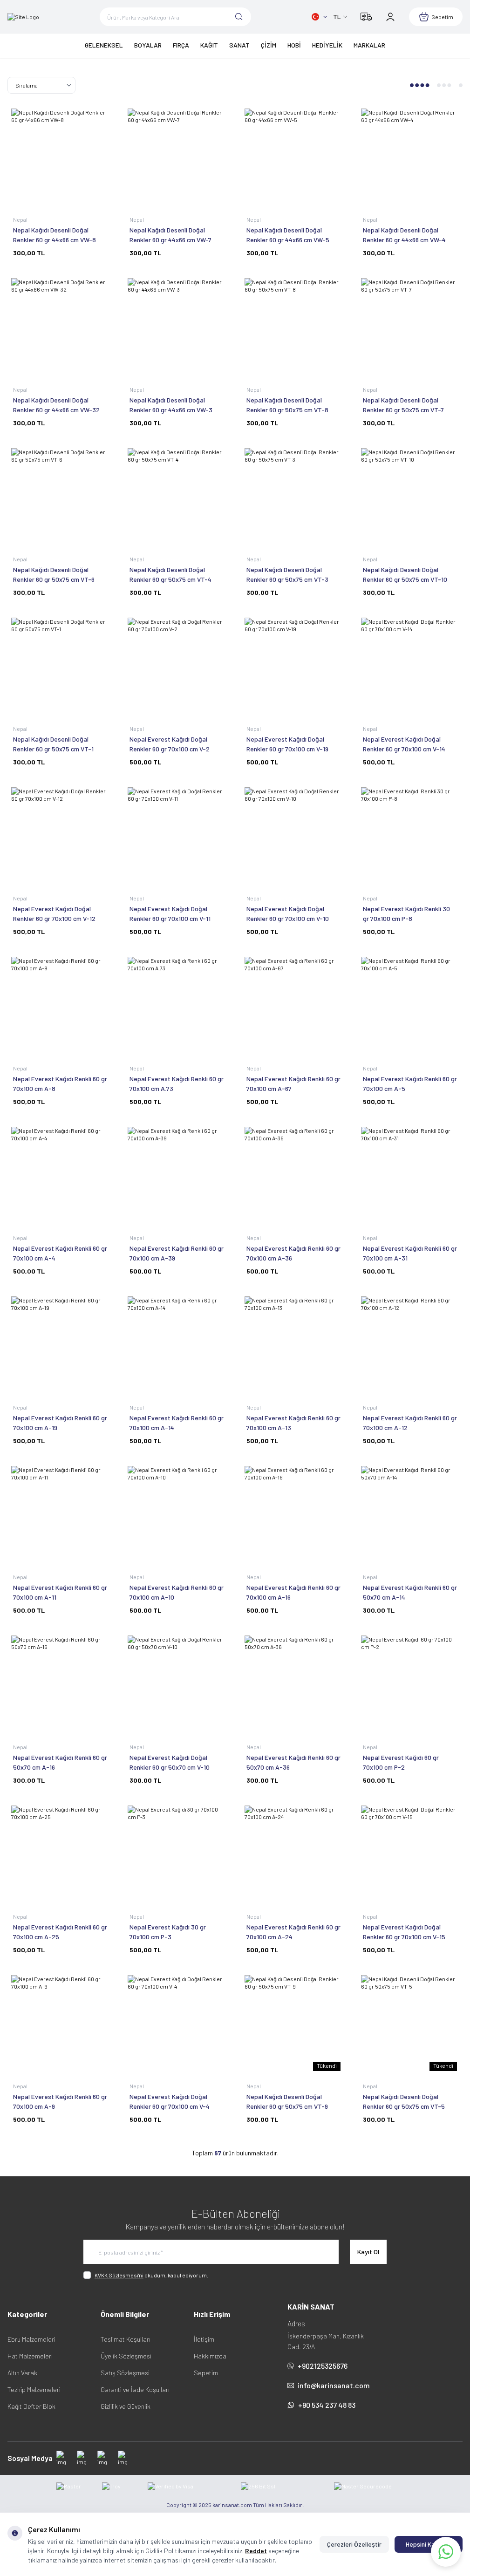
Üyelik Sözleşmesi (126, 2356)
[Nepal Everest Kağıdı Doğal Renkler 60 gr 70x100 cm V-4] (177, 2024)
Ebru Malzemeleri (31, 2339)
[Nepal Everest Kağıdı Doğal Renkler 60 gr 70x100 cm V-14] (410, 667)
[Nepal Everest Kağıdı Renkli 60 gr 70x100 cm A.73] (177, 1006)
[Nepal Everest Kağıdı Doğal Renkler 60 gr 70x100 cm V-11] (177, 836)
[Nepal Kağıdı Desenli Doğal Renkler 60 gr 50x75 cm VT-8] (293, 327)
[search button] (239, 17)
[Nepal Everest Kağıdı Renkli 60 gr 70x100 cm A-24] (293, 1854)
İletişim (204, 2339)
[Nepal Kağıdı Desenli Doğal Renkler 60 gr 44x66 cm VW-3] (177, 327)
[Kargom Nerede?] (366, 17)
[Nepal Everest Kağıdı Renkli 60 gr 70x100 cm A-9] (60, 2024)
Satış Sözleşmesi (125, 2373)
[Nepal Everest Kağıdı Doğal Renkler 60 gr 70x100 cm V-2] (177, 667)
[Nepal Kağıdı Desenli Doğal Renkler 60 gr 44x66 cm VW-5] (293, 157)
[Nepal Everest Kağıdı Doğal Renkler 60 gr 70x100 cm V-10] (293, 836)
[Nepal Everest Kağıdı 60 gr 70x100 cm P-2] (410, 1684)
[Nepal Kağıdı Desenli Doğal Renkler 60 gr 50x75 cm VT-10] (410, 497)
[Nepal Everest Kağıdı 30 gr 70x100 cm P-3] (177, 1854)
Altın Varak (22, 2373)
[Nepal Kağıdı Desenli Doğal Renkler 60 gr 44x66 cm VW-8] (60, 157)
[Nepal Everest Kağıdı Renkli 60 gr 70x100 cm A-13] (293, 1345)
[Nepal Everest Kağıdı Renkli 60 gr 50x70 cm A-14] (410, 1515)
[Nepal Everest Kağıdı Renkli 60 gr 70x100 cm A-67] (293, 1006)
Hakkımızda (210, 2356)
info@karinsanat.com (334, 2385)
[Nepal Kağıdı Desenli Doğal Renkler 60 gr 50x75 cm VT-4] (177, 497)
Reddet (256, 2551)
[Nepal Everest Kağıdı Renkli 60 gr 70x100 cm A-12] (410, 1345)
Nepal (21, 219)
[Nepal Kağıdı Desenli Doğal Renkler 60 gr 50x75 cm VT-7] (410, 327)
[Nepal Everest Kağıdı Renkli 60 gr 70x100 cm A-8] (60, 1006)
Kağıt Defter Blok (31, 2406)
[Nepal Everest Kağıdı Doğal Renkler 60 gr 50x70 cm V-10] (177, 1684)
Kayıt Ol (368, 2252)
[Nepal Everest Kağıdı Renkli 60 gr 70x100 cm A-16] (293, 1515)
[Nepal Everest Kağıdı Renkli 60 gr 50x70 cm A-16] (60, 1684)
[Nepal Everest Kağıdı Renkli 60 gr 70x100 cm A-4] (60, 1176)
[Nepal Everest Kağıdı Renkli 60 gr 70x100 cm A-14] (177, 1345)
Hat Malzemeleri (30, 2356)
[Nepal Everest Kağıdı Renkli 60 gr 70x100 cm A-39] (177, 1176)
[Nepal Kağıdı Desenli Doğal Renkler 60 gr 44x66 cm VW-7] (177, 157)
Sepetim (206, 2373)
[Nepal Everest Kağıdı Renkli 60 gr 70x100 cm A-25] (60, 1854)
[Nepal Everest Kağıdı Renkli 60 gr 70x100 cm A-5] (410, 1006)
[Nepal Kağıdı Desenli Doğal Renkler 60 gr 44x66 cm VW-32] (60, 327)
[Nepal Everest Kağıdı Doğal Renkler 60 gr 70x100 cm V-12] (60, 836)
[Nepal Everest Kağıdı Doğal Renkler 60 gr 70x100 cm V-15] (410, 1854)
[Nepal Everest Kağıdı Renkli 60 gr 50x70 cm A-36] (293, 1684)
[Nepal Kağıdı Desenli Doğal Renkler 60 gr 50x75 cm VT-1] (60, 667)
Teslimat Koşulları (126, 2339)
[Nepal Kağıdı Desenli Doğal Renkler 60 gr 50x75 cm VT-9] (293, 2024)
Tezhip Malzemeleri (34, 2389)
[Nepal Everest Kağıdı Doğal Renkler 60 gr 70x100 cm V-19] (293, 667)
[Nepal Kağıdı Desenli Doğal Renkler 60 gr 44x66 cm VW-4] (410, 157)
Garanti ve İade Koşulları (135, 2389)
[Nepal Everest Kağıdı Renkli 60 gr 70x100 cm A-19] (60, 1345)
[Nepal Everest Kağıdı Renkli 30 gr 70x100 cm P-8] (410, 836)
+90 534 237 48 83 (327, 2405)
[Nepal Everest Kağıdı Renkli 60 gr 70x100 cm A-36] (293, 1176)
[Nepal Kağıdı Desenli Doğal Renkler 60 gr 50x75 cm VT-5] (410, 2024)
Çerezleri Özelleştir (354, 2544)
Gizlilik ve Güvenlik (126, 2406)
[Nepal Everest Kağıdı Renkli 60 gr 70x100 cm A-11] (60, 1515)
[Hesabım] (390, 17)
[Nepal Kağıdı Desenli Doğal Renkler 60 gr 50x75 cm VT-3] (293, 497)
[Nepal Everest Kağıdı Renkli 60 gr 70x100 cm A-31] (410, 1176)
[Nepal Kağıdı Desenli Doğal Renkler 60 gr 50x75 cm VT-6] (60, 497)
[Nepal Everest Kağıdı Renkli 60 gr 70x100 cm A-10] (177, 1515)
